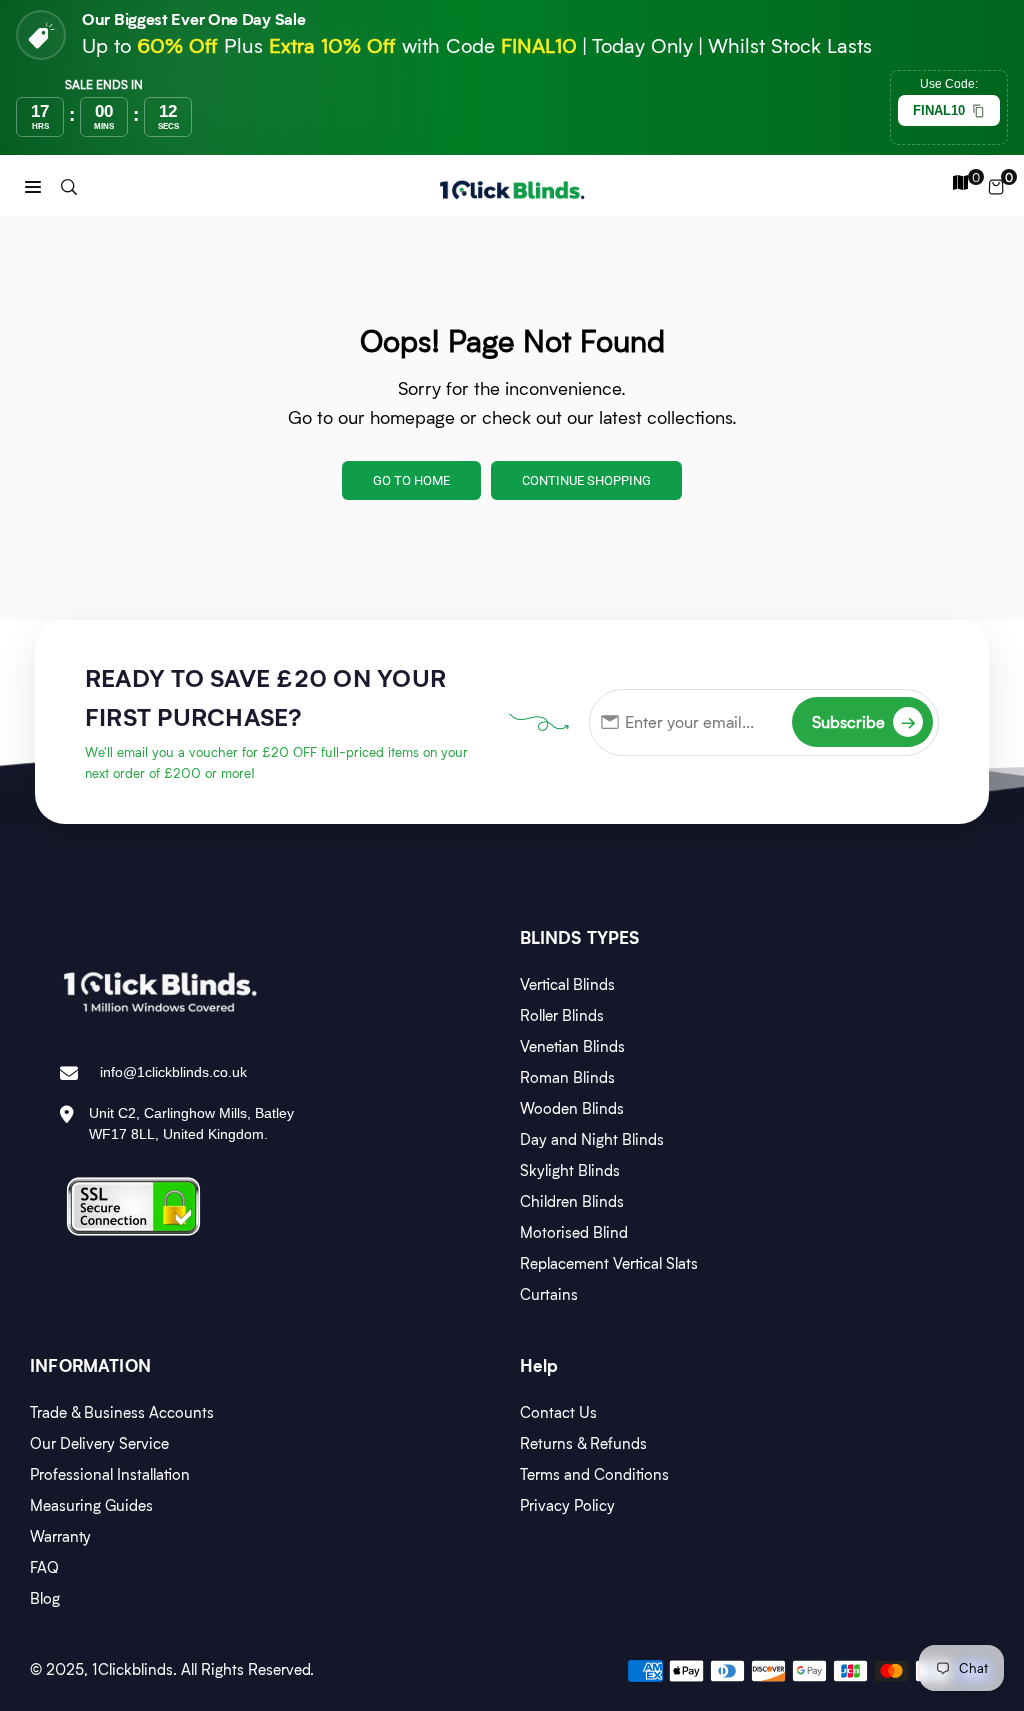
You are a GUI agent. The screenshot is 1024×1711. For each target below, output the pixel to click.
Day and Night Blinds (592, 1139)
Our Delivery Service (99, 1443)
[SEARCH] (69, 185)
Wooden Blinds (572, 1108)
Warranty (60, 1536)
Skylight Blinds (570, 1170)
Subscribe (864, 721)
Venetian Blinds (572, 1046)
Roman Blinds (567, 1077)
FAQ (44, 1567)
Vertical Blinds (567, 984)
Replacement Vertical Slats (609, 1263)
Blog (45, 1598)
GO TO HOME (411, 480)
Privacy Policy (567, 1505)
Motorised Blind (574, 1232)
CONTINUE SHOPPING (586, 480)
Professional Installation (110, 1474)
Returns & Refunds (583, 1443)
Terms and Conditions (594, 1474)
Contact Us (558, 1412)
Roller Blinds (562, 1015)
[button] (33, 185)
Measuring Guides (91, 1505)
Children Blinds (572, 1201)
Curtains (549, 1294)
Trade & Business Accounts (122, 1412)
